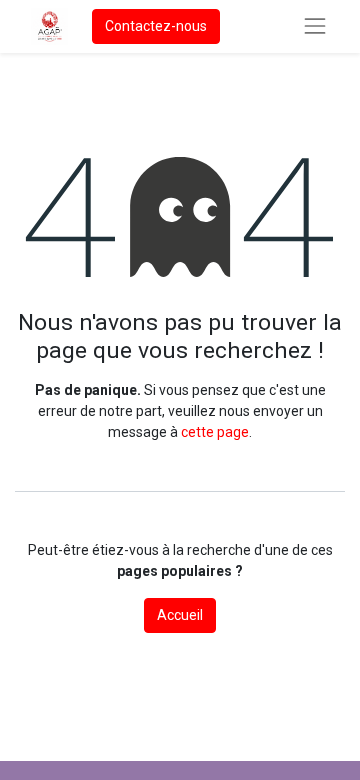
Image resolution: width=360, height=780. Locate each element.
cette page (215, 432)
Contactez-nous (156, 26)
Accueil (180, 615)
